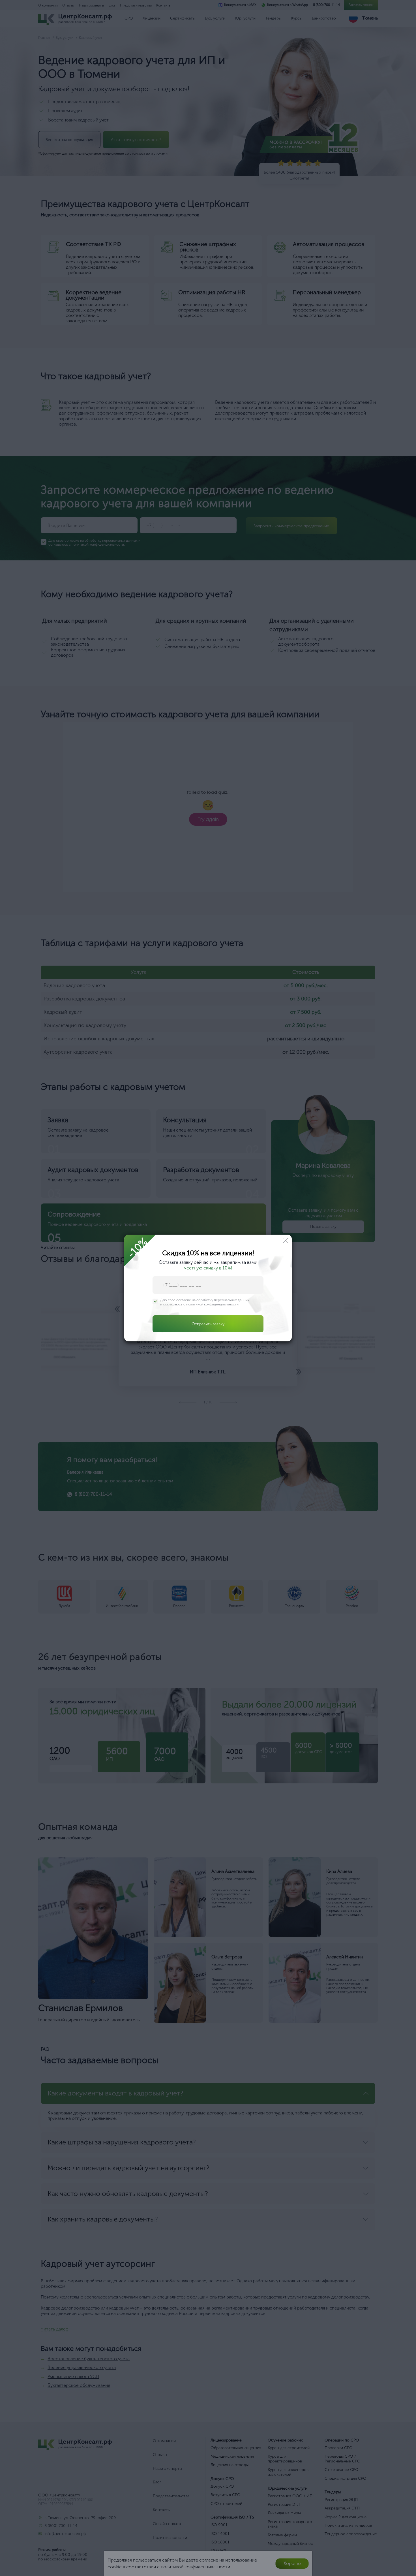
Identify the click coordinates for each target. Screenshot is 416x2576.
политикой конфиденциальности (212, 1304)
